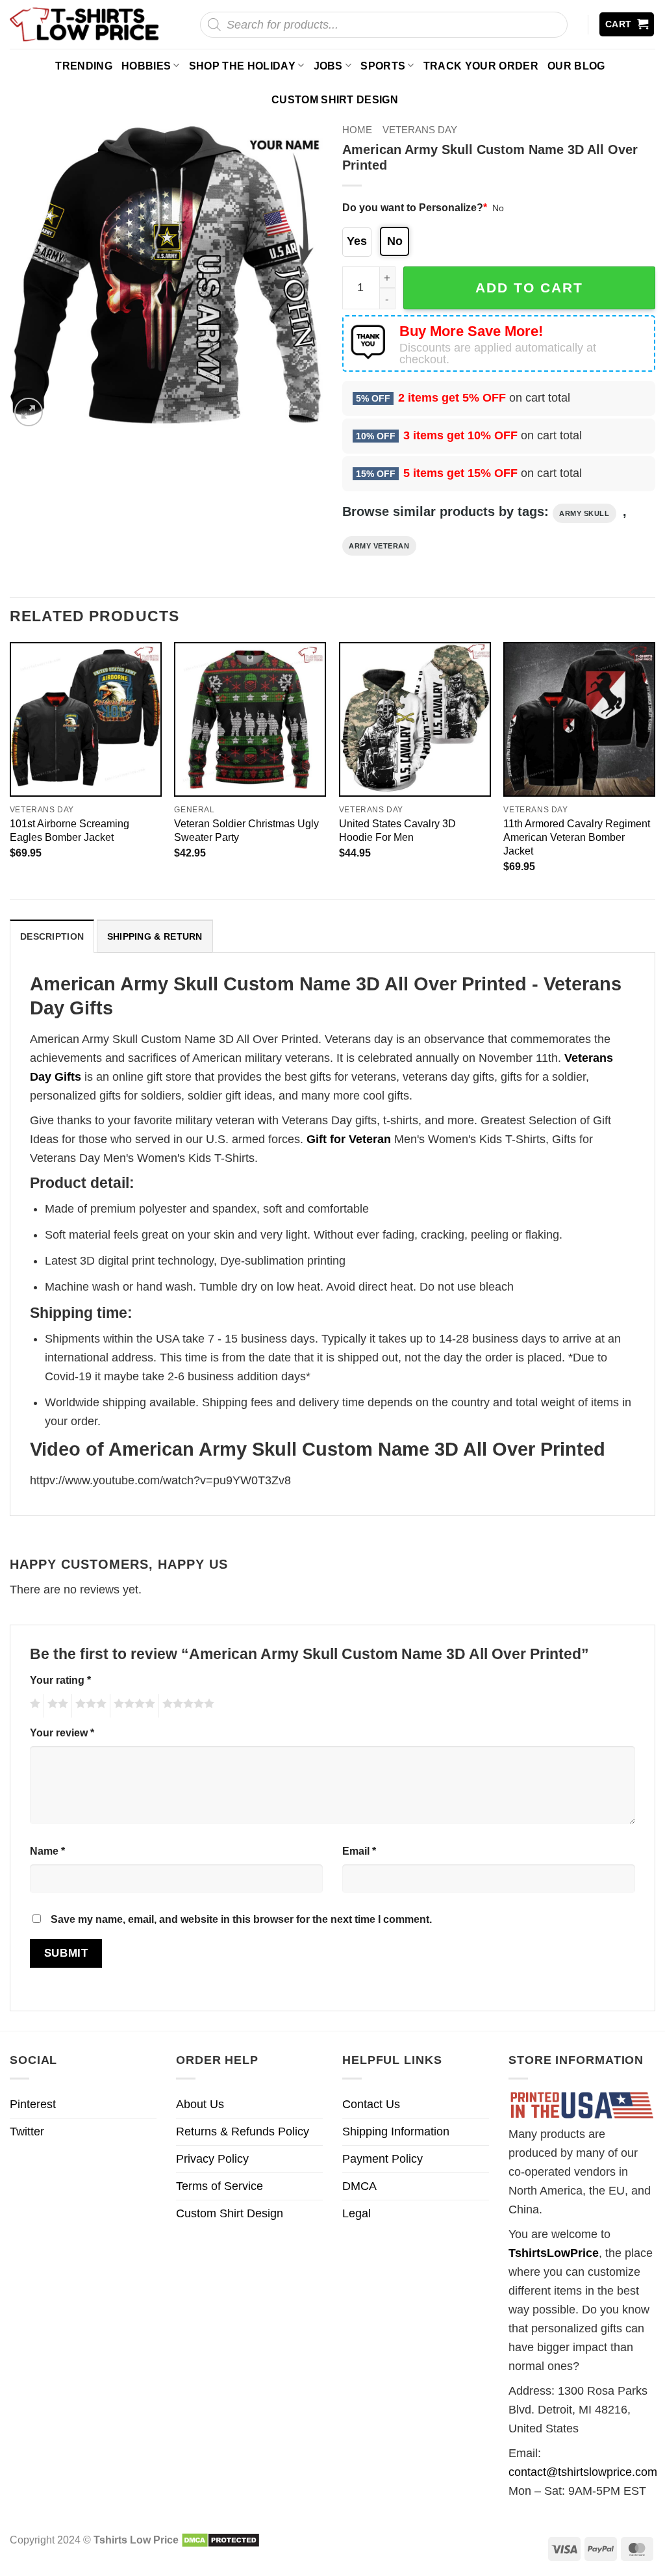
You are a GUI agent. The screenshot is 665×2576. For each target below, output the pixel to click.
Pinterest (33, 2104)
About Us (200, 2104)
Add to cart (529, 288)
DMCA (359, 2186)
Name (47, 1851)
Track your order (481, 66)
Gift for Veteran (349, 1139)
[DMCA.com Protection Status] (220, 2540)
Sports (383, 66)
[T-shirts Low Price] (85, 24)
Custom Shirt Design (335, 99)
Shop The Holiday (242, 66)
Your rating (60, 1680)
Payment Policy (383, 2159)
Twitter (27, 2132)
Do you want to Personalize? (415, 207)
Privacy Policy (212, 2159)
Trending (84, 66)
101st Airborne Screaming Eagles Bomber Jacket (69, 830)
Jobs (328, 66)
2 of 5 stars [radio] (56, 1706)
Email (359, 1851)
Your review (62, 1732)
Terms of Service (220, 2186)
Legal (357, 2213)
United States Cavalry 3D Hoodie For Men (397, 830)
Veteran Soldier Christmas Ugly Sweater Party (246, 830)
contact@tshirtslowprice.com (583, 2472)
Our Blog (576, 66)
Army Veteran (379, 546)
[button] (627, 24)
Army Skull (584, 513)
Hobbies (146, 66)
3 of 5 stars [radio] (89, 1706)
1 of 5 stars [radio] (33, 1706)
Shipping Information (396, 2132)
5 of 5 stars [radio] (186, 1706)
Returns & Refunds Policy (243, 2132)
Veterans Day (420, 130)
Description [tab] (52, 936)
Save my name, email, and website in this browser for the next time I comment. (241, 1919)
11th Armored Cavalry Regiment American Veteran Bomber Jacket (577, 837)
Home (357, 130)
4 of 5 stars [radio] (132, 1706)
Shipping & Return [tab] (155, 936)
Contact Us (371, 2104)
